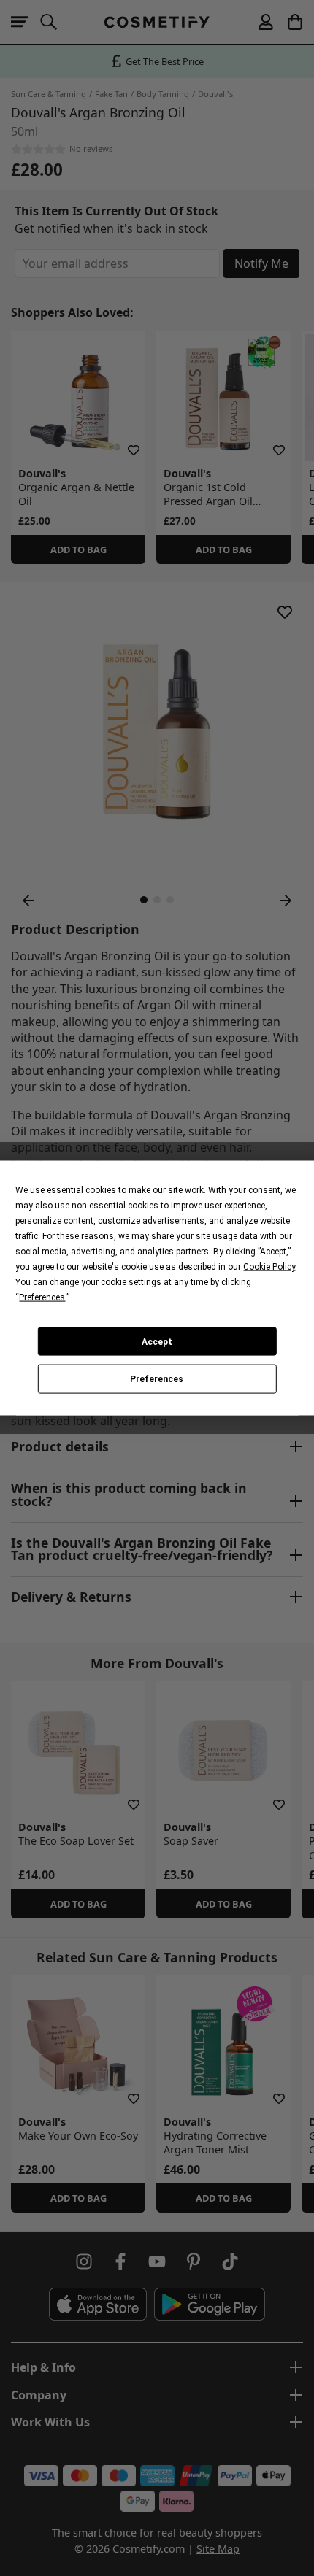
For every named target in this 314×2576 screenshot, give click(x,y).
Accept (157, 1341)
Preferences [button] (42, 1297)
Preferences (157, 1379)
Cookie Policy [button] (269, 1267)
